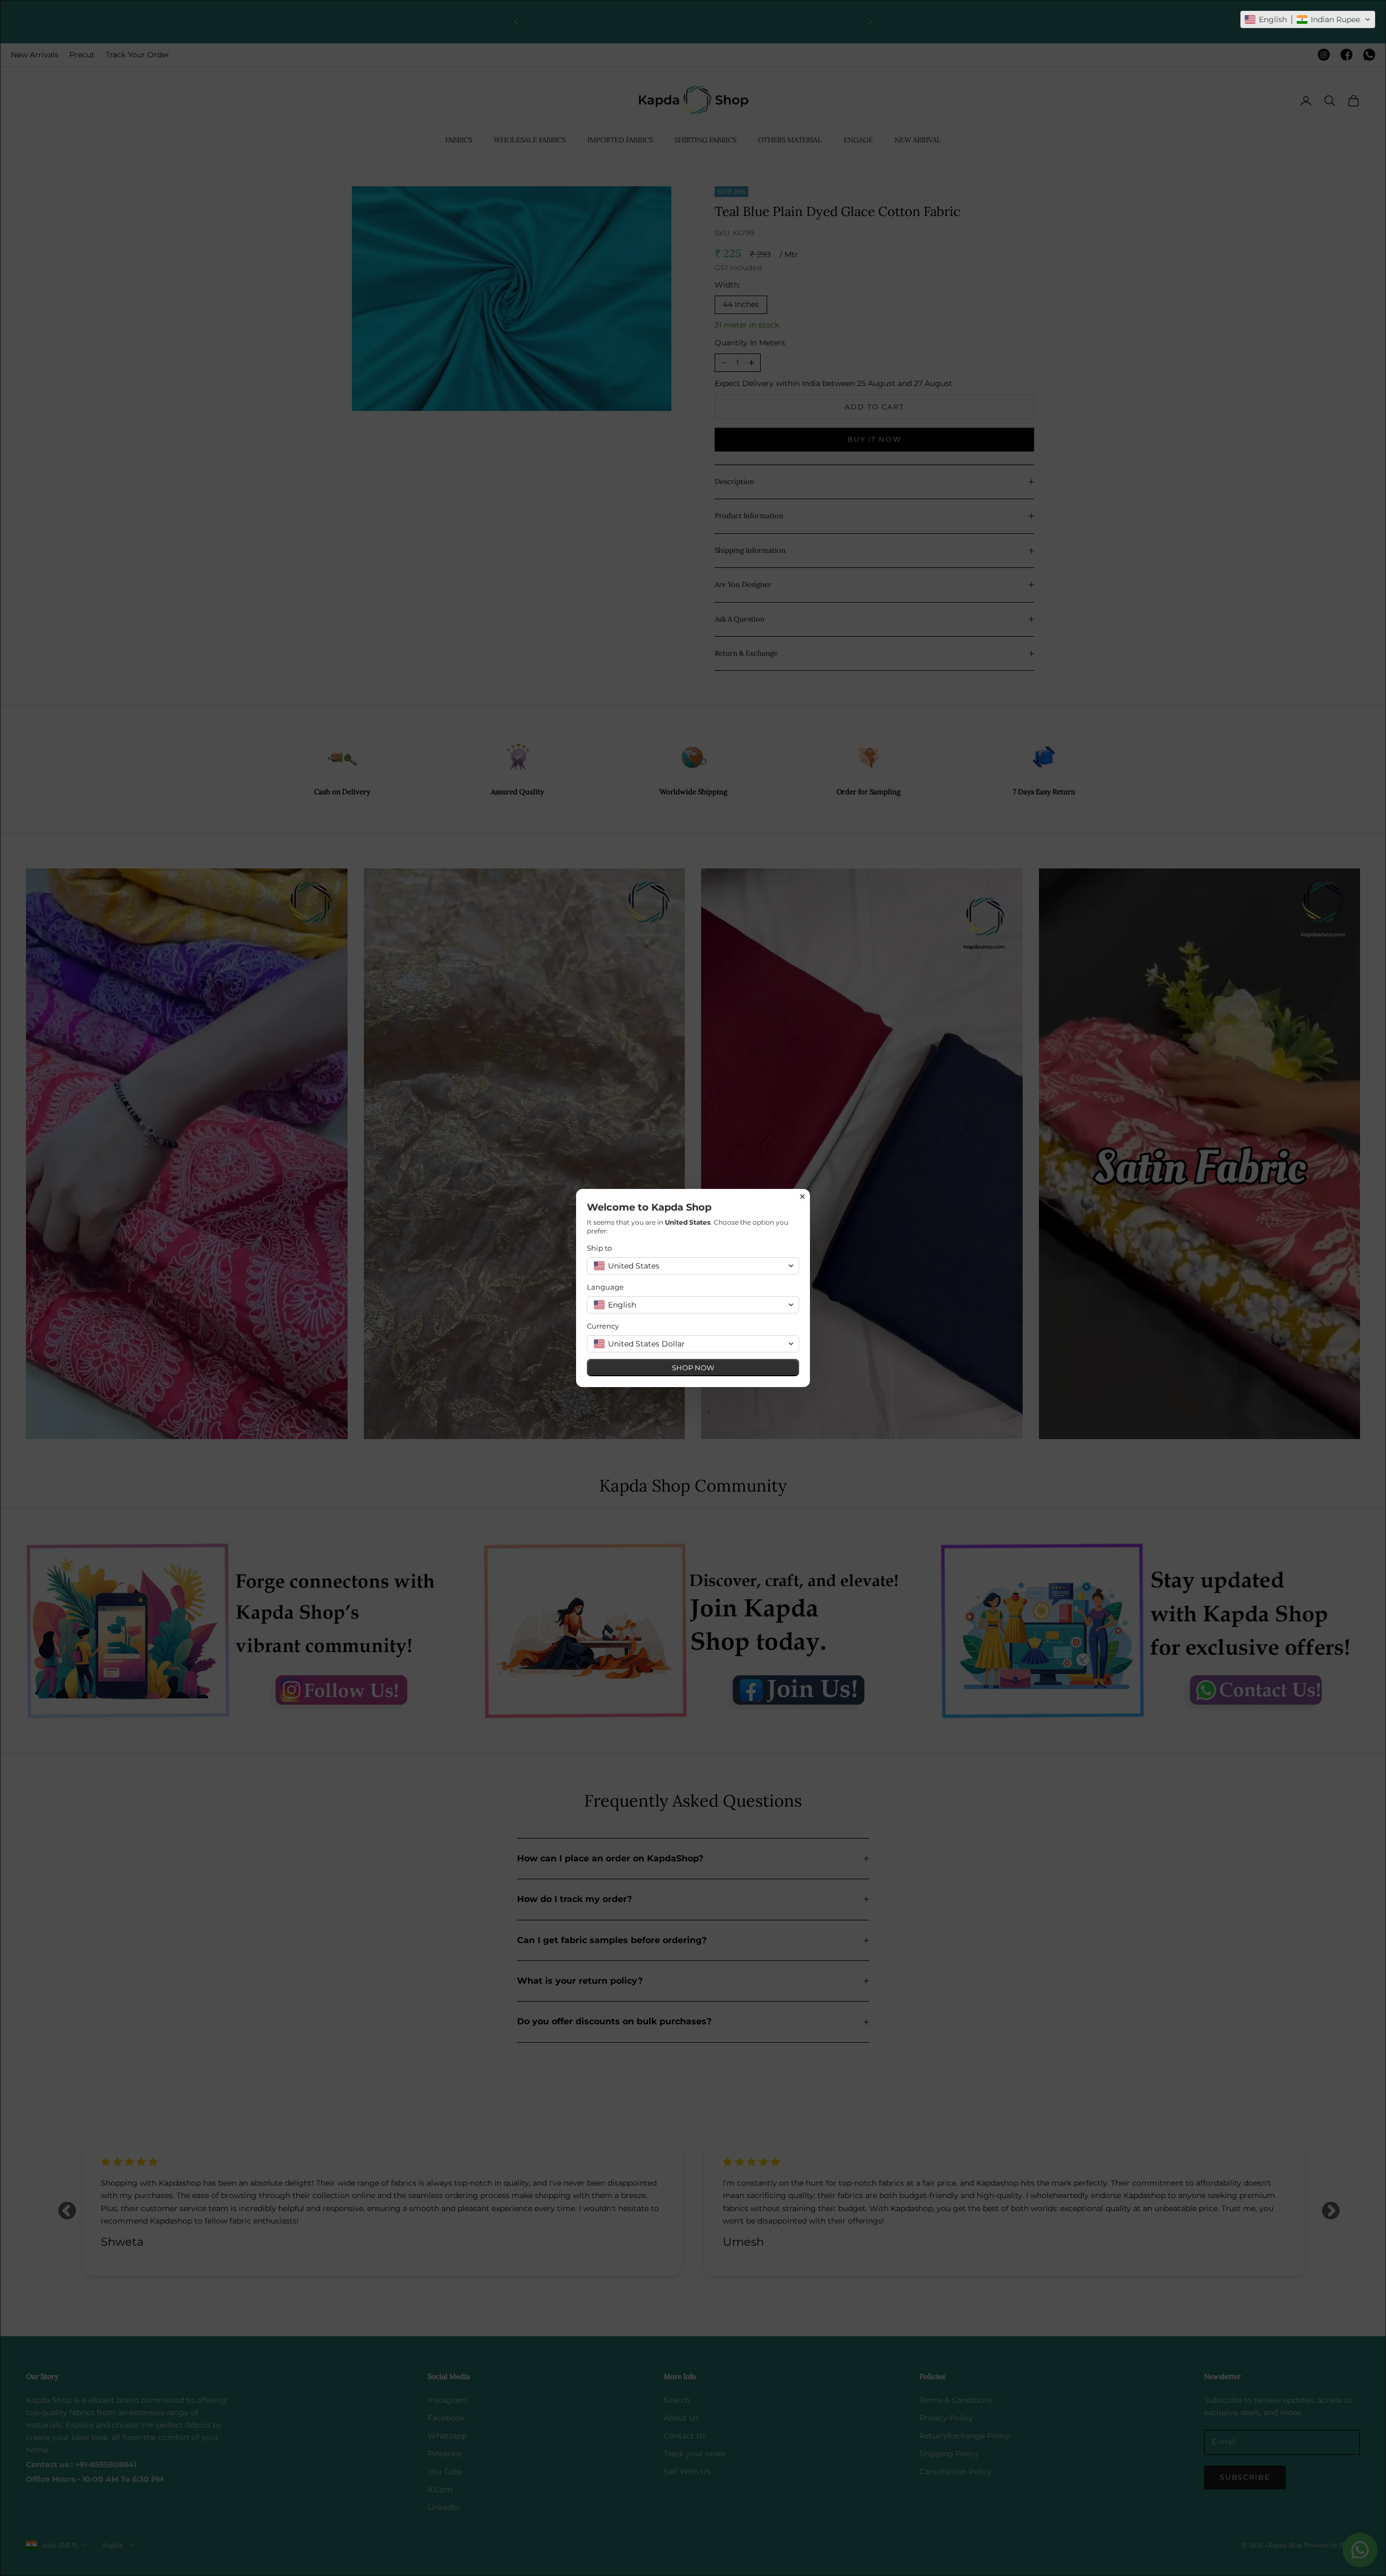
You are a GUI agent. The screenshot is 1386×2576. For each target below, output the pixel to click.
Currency (603, 1326)
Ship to (599, 1248)
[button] (1308, 19)
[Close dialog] (802, 1197)
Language (605, 1287)
